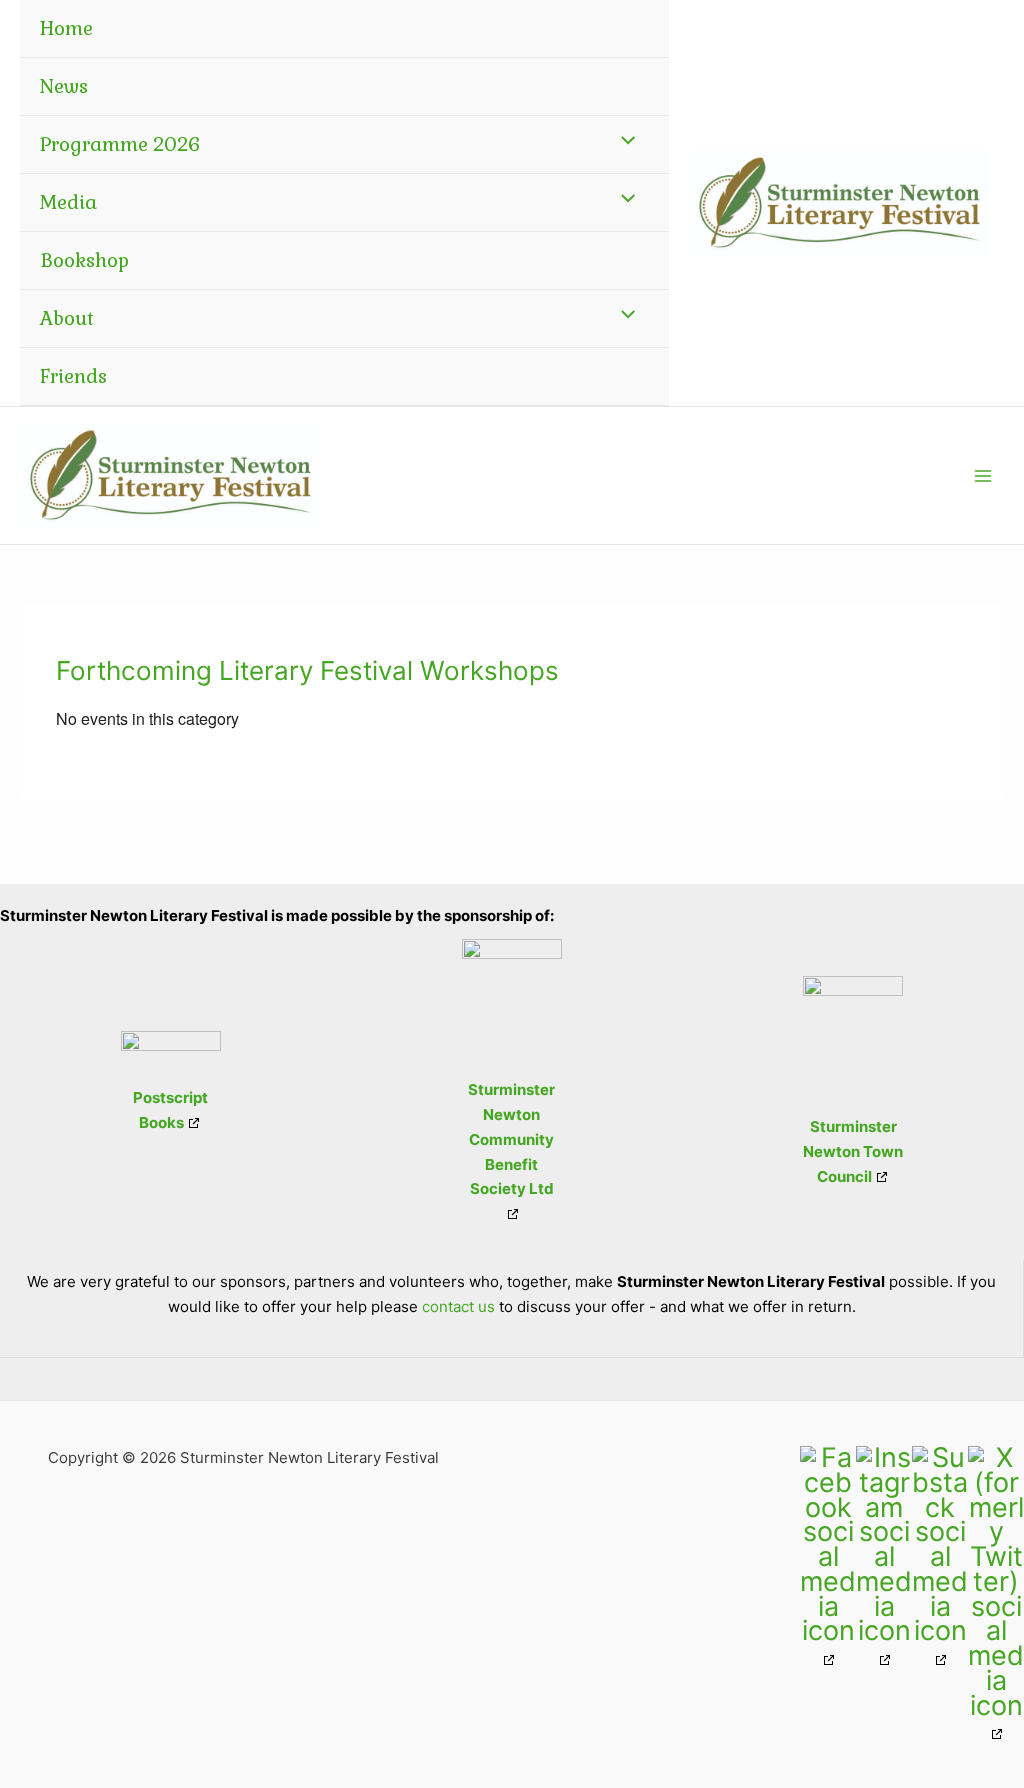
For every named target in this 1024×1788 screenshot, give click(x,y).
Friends (73, 376)
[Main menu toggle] (983, 475)
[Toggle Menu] (623, 138)
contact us (458, 1306)
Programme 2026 (120, 144)
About (67, 318)
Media (68, 202)
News (64, 86)
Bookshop (84, 260)
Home (66, 28)
